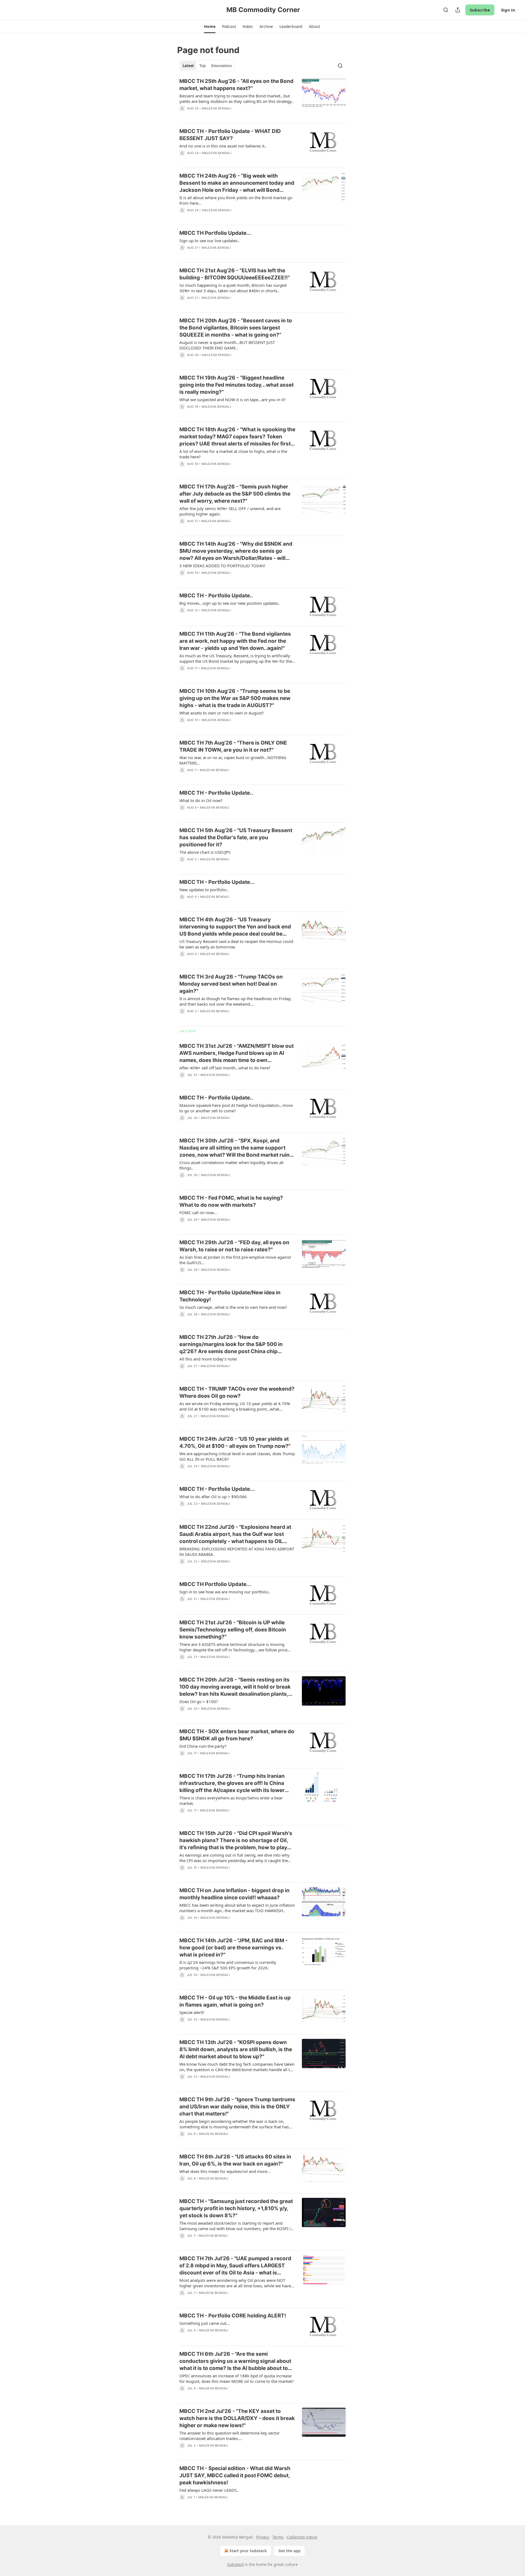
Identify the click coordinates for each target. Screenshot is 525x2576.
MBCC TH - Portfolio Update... (217, 882)
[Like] (183, 727)
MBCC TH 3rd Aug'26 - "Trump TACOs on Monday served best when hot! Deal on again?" (231, 984)
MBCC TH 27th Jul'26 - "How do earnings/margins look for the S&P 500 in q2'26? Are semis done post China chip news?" (231, 1345)
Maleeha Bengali (217, 108)
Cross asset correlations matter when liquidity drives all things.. (231, 1165)
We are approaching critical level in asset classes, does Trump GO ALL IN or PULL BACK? (237, 1456)
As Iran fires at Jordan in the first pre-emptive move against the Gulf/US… (235, 1260)
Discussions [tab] (221, 66)
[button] (210, 27)
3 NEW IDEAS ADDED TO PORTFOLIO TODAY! (222, 566)
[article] (262, 98)
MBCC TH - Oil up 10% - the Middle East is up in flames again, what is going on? (235, 2001)
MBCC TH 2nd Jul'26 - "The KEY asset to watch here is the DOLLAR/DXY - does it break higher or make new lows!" (237, 2418)
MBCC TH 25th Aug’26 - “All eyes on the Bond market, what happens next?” (236, 85)
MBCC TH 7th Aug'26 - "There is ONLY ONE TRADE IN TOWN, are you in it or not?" (233, 746)
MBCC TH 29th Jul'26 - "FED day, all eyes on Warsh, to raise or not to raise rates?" (234, 1246)
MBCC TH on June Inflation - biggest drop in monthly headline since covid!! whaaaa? (234, 1894)
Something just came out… (205, 2323)
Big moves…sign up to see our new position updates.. (230, 603)
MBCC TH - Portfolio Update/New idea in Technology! (230, 1296)
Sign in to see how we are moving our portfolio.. (225, 1592)
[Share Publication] (458, 10)
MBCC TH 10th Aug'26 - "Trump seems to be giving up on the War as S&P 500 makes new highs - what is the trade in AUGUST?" (235, 698)
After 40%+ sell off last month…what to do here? (225, 1068)
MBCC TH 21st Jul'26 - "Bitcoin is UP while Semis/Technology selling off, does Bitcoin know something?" (233, 1630)
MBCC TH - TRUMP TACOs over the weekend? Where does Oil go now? (237, 1392)
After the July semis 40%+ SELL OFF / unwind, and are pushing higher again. (230, 511)
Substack (235, 2564)
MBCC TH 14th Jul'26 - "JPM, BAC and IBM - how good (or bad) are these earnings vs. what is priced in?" (234, 1948)
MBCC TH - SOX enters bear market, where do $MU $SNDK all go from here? (237, 1735)
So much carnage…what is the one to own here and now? (233, 1307)
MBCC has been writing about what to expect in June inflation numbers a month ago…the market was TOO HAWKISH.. (237, 1908)
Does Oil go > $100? (199, 1701)
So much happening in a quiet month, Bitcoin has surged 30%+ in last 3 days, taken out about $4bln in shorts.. (233, 288)
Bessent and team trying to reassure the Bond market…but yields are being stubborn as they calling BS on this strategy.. (237, 99)
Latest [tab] (188, 66)
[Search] (446, 10)
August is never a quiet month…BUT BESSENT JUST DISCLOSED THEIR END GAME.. (227, 345)
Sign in (508, 10)
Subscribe (480, 10)
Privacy (263, 2537)
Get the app (289, 2551)
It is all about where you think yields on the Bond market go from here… (236, 200)
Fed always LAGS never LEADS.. (209, 2490)
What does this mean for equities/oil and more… (225, 2171)
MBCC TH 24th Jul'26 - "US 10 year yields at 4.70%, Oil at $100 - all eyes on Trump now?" (235, 1442)
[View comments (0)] (221, 115)
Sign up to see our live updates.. (209, 241)
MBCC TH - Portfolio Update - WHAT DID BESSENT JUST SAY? (230, 135)
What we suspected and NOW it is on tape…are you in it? (233, 400)
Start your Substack (248, 2551)
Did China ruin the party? (203, 1746)
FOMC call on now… (198, 1212)
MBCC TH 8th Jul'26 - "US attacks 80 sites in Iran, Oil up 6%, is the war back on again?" (235, 2160)
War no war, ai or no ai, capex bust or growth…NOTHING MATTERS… (233, 760)
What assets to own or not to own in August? (222, 713)
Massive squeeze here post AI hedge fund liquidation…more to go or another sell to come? (236, 1108)
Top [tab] (202, 66)
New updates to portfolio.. (204, 890)
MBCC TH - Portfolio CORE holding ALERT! (233, 2316)
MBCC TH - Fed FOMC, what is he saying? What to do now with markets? (231, 1201)
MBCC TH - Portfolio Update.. (216, 596)
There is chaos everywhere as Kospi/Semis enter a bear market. (231, 1801)
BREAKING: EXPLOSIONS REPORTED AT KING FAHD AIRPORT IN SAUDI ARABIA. (237, 1552)
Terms (278, 2537)
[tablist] (207, 66)
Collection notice (302, 2537)
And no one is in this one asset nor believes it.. (223, 146)
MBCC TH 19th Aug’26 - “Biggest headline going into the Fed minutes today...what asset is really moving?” (237, 385)
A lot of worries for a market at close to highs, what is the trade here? (233, 454)
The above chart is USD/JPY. (205, 852)
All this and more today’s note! (208, 1359)
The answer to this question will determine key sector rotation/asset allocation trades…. (230, 2436)
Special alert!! (192, 2012)
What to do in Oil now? (201, 800)
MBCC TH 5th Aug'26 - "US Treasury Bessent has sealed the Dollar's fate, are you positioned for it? (236, 837)
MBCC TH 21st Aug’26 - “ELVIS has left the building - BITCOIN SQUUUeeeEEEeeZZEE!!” (235, 274)
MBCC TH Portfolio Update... (215, 233)
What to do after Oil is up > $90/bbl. (213, 1497)
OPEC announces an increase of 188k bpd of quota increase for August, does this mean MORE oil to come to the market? (237, 2378)
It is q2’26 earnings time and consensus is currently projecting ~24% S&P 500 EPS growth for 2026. (228, 1965)
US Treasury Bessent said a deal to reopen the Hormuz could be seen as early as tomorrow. (236, 944)
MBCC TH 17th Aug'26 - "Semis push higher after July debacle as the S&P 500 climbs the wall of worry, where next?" (235, 494)
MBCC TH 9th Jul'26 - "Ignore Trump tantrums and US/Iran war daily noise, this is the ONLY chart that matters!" (237, 2107)
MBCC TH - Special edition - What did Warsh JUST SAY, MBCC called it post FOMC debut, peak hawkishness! (235, 2475)
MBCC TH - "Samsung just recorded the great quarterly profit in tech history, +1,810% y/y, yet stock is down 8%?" (236, 2208)
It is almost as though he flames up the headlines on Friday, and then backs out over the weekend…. (235, 1001)
